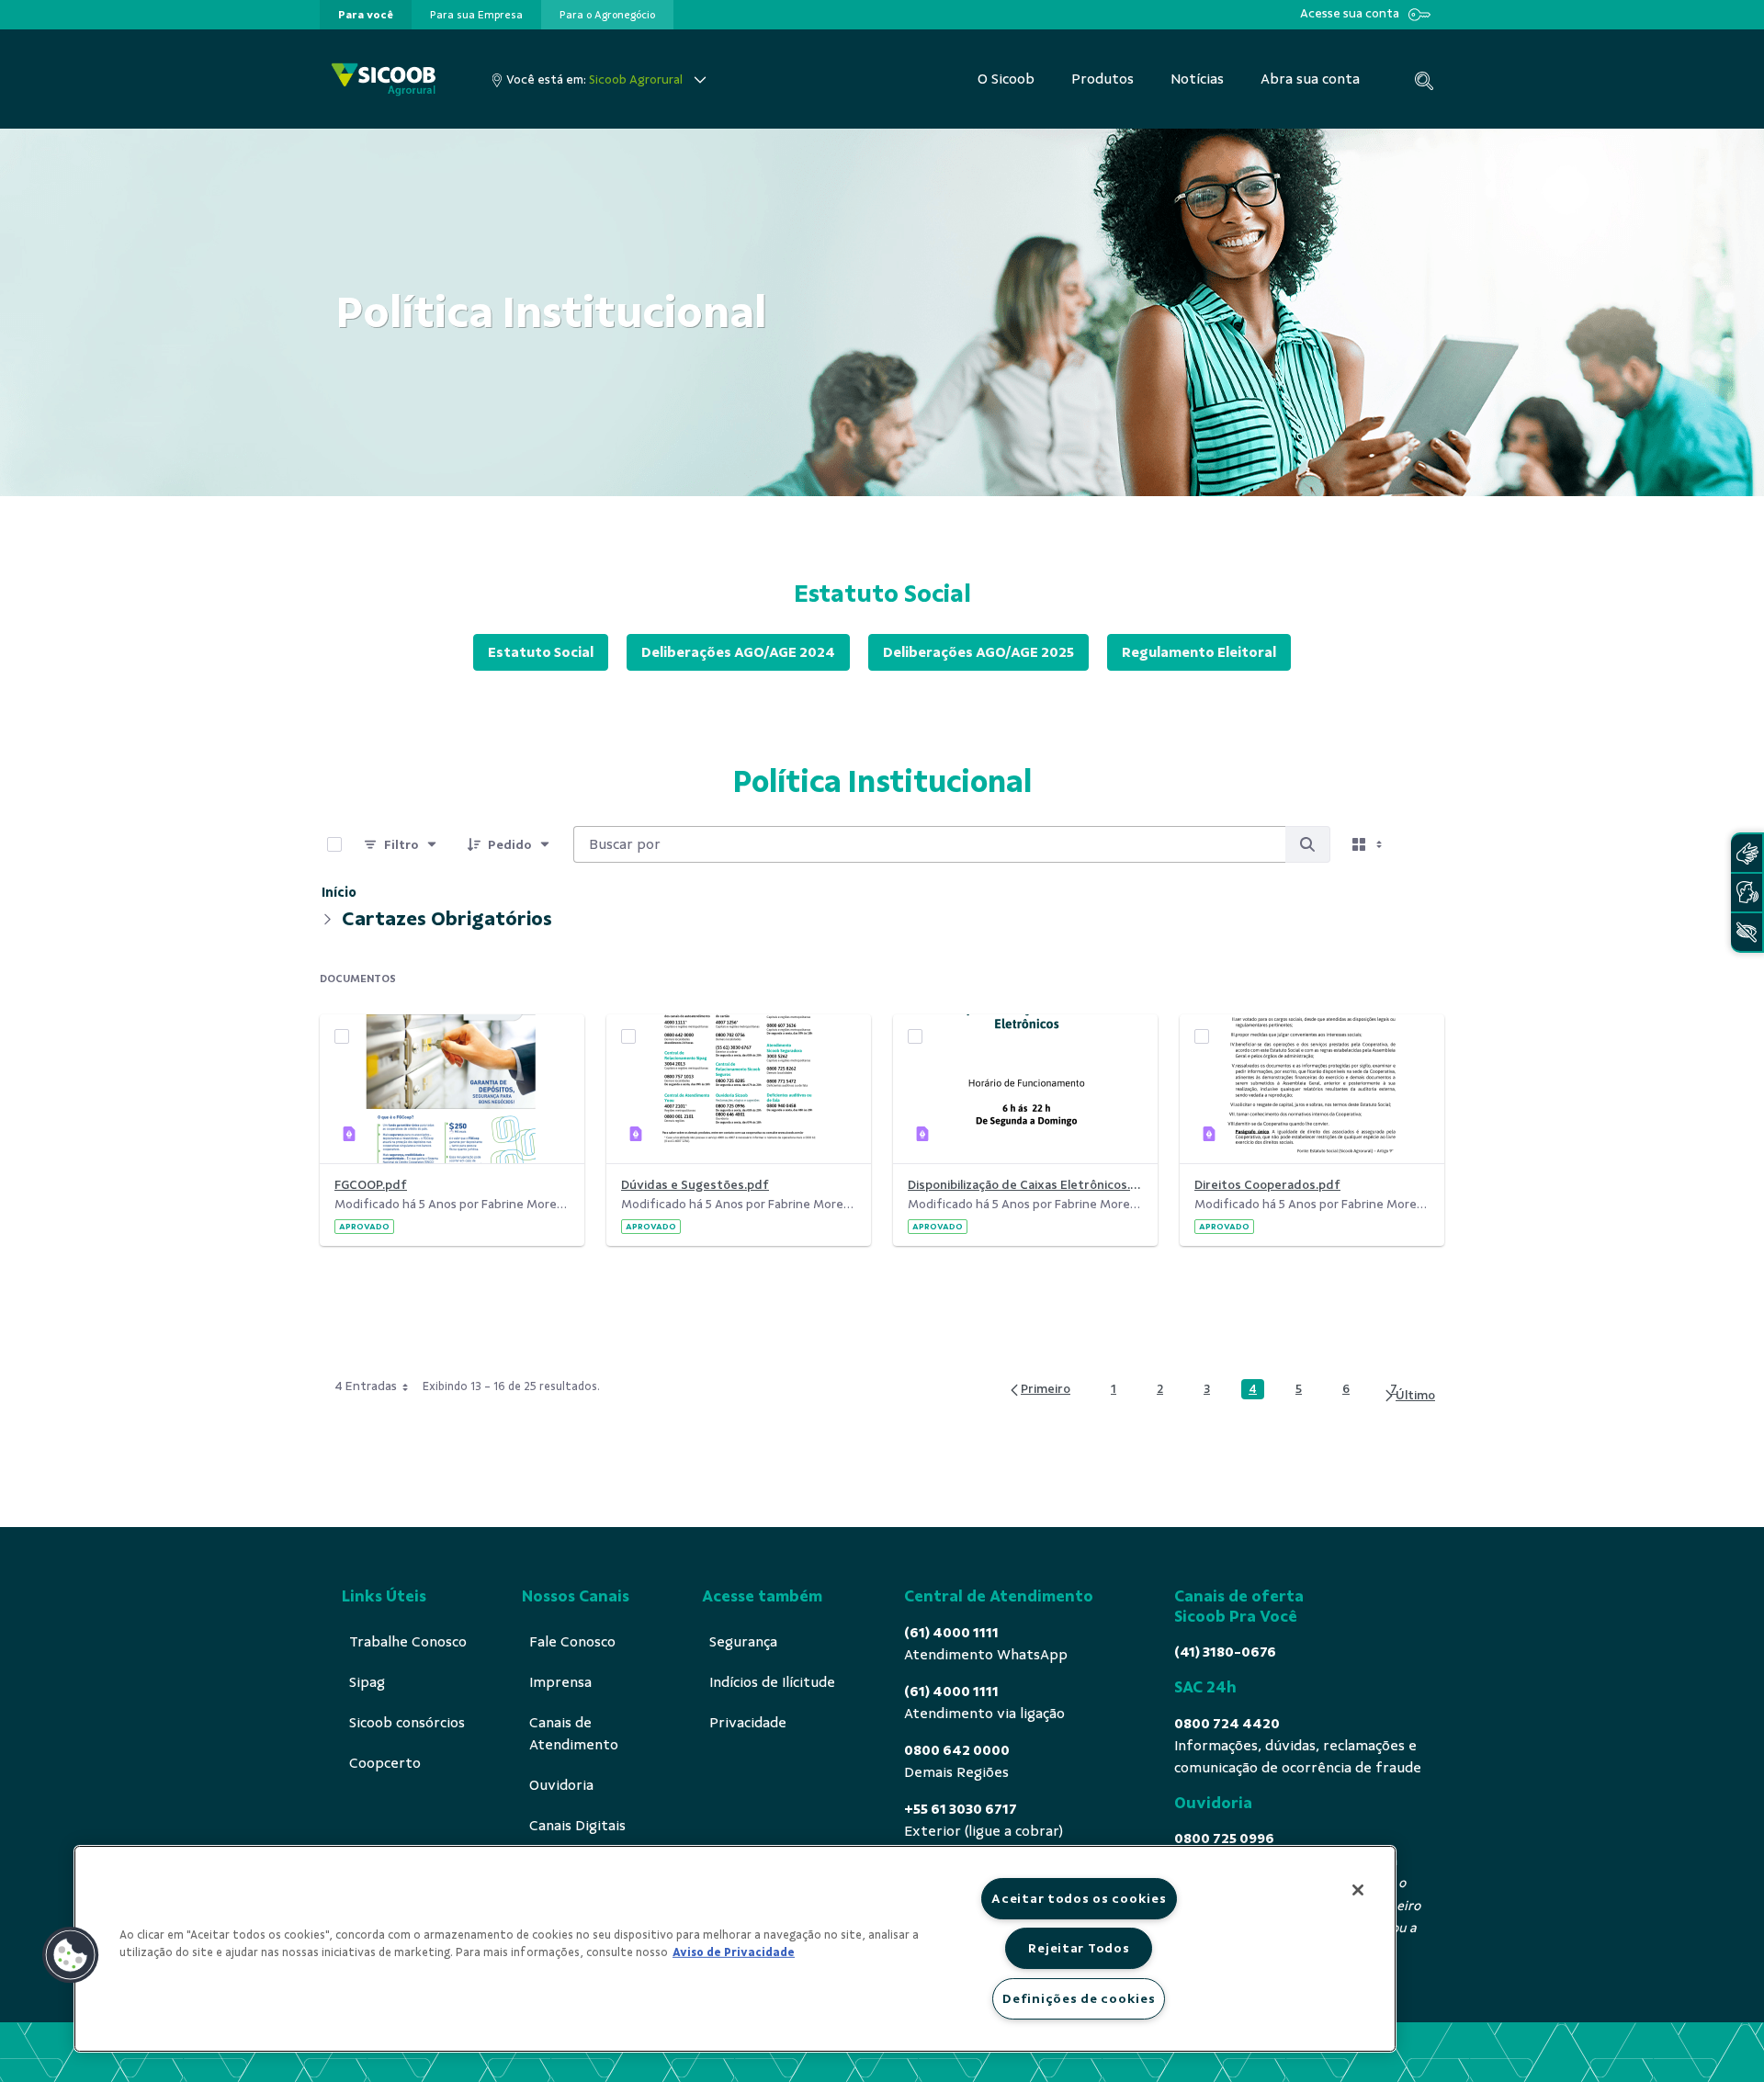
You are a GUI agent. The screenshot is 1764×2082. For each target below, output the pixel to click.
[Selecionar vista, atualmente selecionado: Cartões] (1369, 844)
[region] (735, 1949)
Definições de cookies (1079, 1998)
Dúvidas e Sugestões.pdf (695, 1185)
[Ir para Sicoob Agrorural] (384, 79)
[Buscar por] (1307, 844)
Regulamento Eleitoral (1199, 652)
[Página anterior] (1039, 1390)
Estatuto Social (541, 652)
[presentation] (366, 15)
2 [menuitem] (1165, 1389)
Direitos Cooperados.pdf (1267, 1185)
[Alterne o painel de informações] (1422, 844)
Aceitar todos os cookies (1079, 1898)
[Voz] (1747, 893)
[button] (71, 1955)
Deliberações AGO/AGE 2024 (738, 652)
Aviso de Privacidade (734, 1952)
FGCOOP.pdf (371, 1185)
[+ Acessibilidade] (1747, 932)
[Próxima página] (1409, 1396)
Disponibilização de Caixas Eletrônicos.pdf (1025, 1185)
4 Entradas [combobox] (366, 1386)
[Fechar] (1358, 1890)
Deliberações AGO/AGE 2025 (978, 652)
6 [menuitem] (1351, 1389)
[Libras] (1747, 853)
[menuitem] (366, 15)
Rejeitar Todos (1079, 1948)
